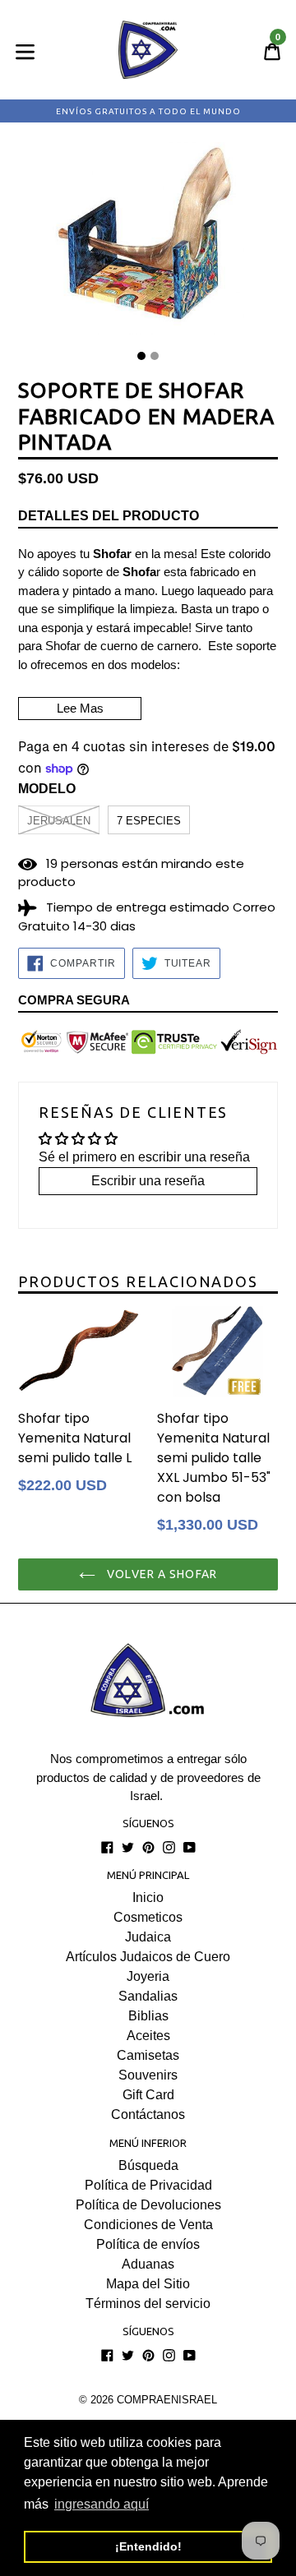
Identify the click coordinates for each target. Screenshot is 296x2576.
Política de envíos (148, 2244)
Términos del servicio (148, 2304)
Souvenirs (148, 2075)
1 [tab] (141, 356)
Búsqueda (148, 2165)
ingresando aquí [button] (102, 2504)
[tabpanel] (148, 242)
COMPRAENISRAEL (167, 2400)
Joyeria (148, 1976)
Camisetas (148, 2055)
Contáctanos (148, 2114)
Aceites (148, 2036)
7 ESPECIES (149, 821)
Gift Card (148, 2095)
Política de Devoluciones (148, 2205)
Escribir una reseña (148, 1181)
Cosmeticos (148, 1917)
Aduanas (148, 2264)
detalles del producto (109, 516)
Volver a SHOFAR (160, 1574)
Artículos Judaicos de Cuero (148, 1957)
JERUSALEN (59, 821)
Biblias (148, 2016)
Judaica (148, 1937)
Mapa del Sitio (148, 2284)
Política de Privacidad (148, 2185)
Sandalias (148, 1996)
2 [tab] (155, 356)
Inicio (148, 1897)
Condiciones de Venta (148, 2225)
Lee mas (80, 708)
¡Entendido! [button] (148, 2546)
